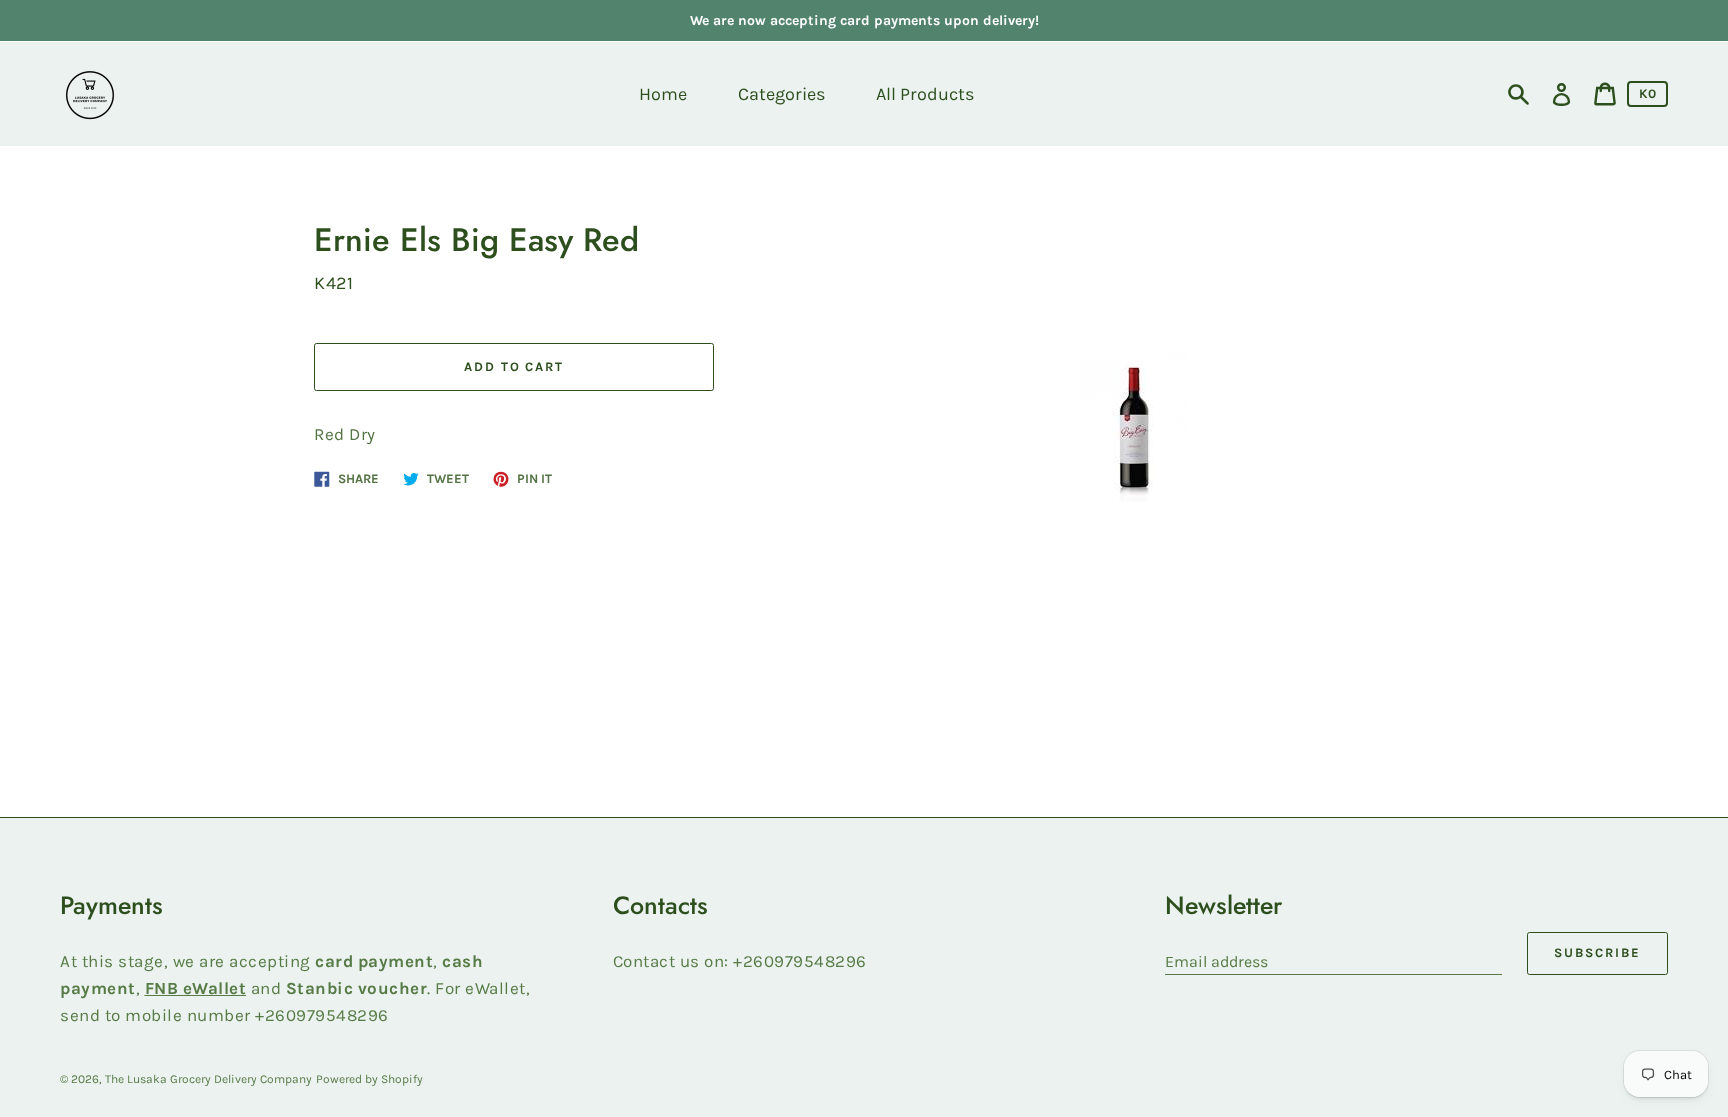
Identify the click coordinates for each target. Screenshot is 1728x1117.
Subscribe (1597, 952)
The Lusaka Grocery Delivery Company (208, 1079)
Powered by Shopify (369, 1079)
